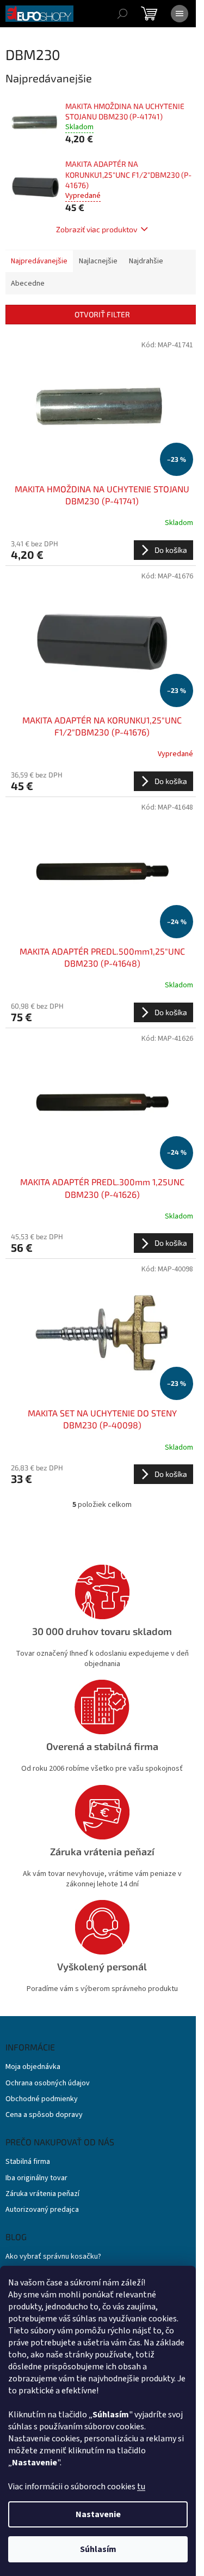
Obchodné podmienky (42, 2099)
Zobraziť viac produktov (97, 229)
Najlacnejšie (98, 261)
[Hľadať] (122, 14)
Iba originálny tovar (36, 2178)
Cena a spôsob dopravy (44, 2115)
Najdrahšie (146, 261)
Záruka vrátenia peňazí (42, 2194)
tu (141, 2487)
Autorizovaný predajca (42, 2210)
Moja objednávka (33, 2067)
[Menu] (180, 14)
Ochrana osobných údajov (48, 2083)
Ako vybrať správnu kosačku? (53, 2257)
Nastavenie (98, 2514)
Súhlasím (98, 2549)
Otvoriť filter (102, 314)
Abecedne (28, 283)
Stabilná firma (28, 2162)
